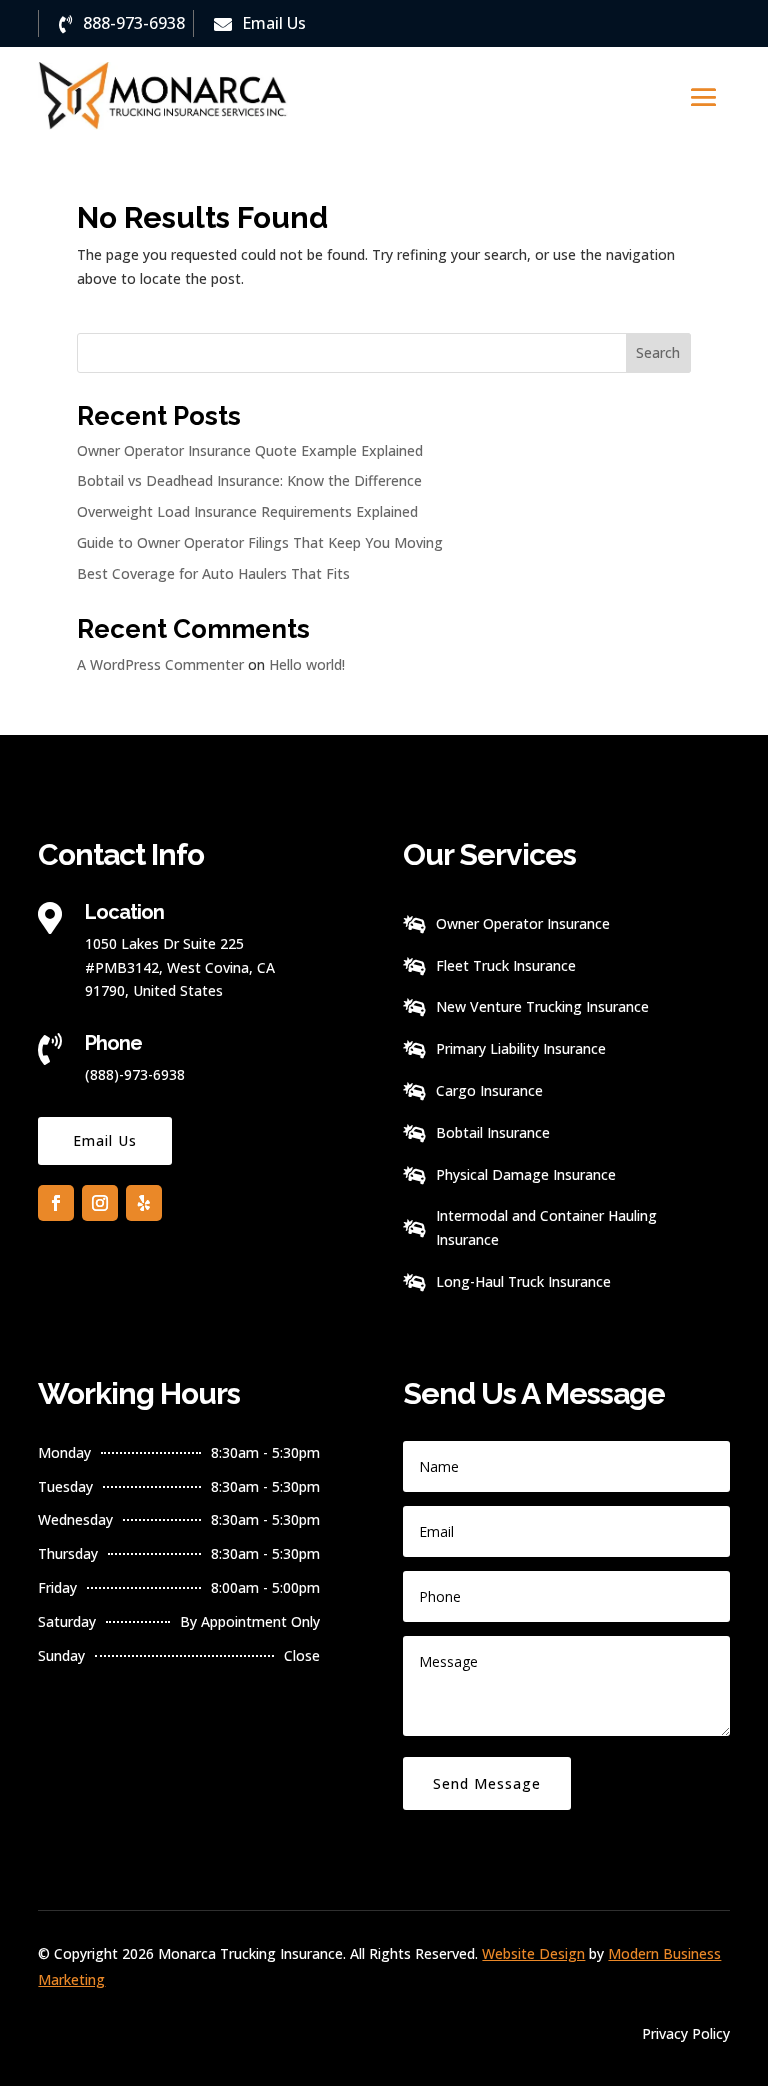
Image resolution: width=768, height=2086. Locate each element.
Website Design (533, 1953)
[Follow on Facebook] (56, 1203)
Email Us (105, 1140)
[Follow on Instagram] (100, 1203)
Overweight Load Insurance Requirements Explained (247, 511)
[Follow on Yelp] (144, 1203)
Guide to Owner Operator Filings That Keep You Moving (260, 542)
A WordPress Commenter (160, 664)
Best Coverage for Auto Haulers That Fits (213, 573)
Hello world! (307, 664)
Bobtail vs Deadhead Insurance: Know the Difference (249, 480)
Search (658, 352)
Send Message (487, 1783)
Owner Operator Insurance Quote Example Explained (250, 450)
